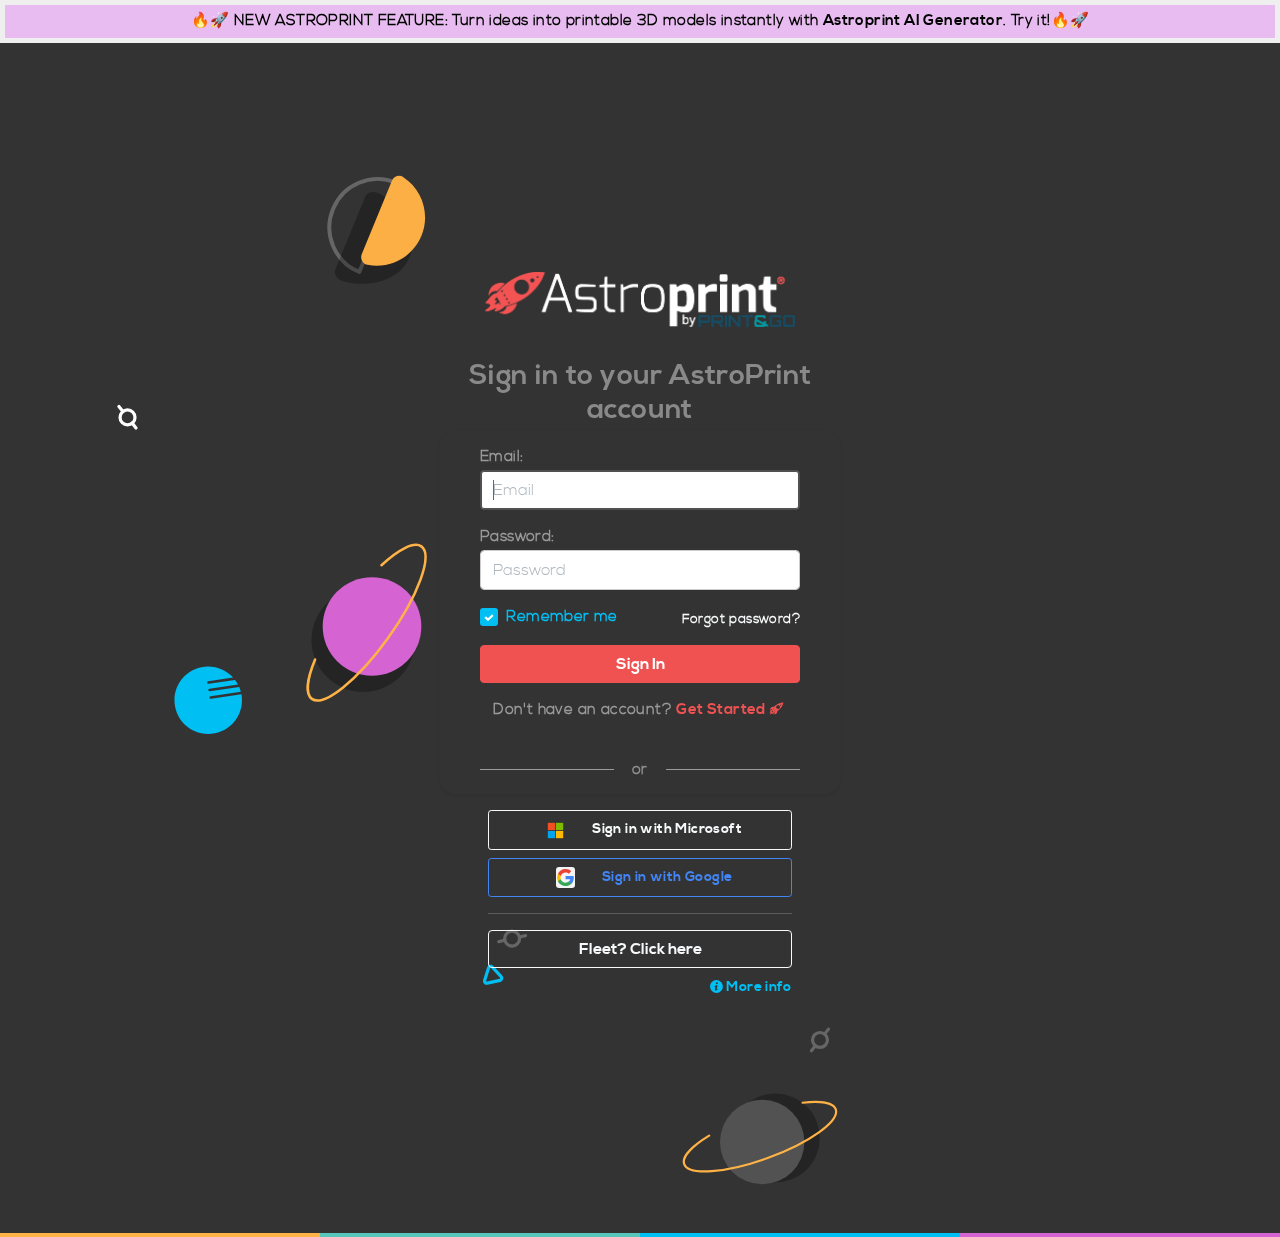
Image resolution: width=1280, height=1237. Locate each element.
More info (758, 987)
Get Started (720, 709)
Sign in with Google (666, 877)
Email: (501, 456)
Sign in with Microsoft (665, 829)
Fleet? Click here (640, 949)
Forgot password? (741, 619)
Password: (517, 536)
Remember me (561, 616)
